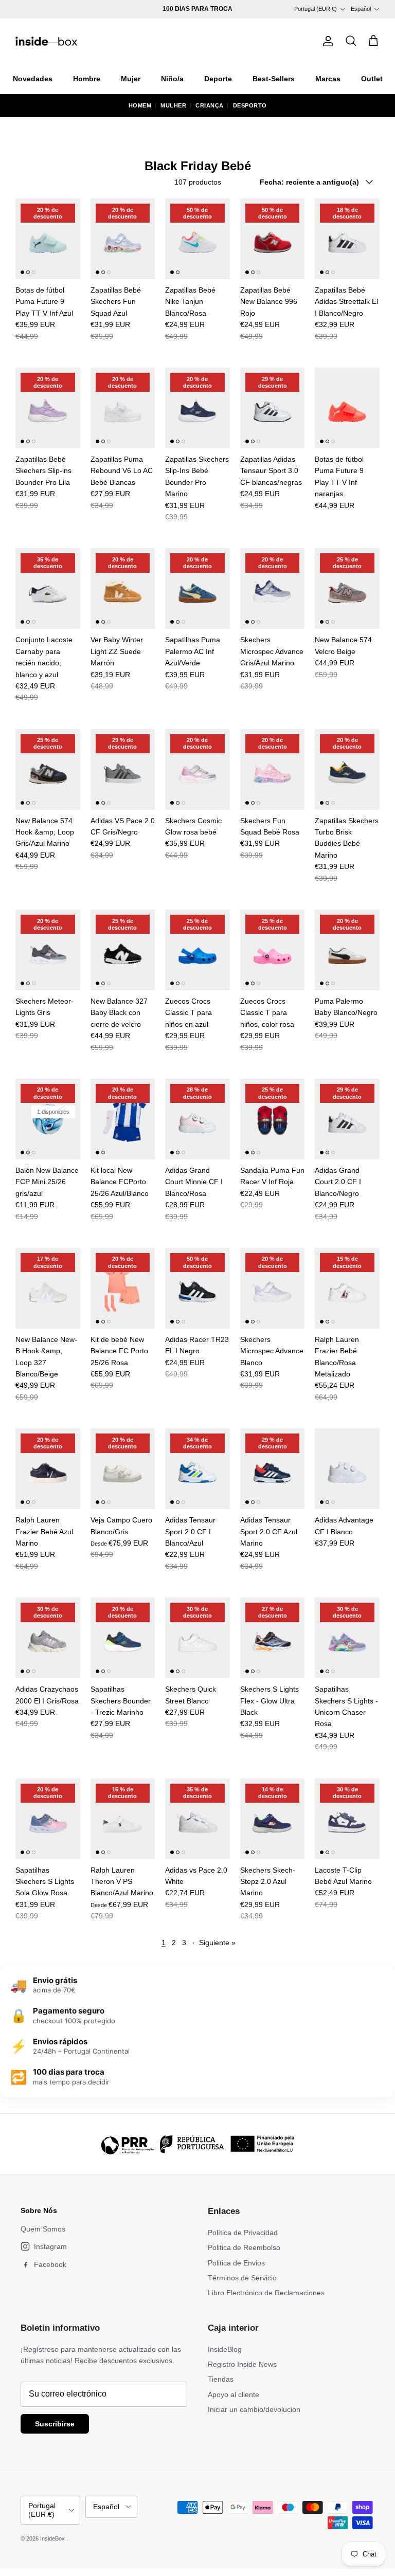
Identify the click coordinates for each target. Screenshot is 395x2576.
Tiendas (221, 2379)
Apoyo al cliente (234, 2394)
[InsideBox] (46, 41)
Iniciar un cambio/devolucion (254, 2409)
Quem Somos (43, 2229)
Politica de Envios (236, 2263)
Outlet (372, 79)
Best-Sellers (274, 79)
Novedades (33, 79)
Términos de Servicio (242, 2278)
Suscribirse (55, 2424)
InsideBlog (225, 2349)
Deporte (218, 79)
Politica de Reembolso (244, 2247)
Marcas (328, 79)
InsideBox (53, 2538)
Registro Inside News (242, 2364)
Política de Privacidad (243, 2233)
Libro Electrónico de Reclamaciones (266, 2293)
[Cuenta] (326, 41)
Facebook (50, 2264)
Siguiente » (217, 1943)
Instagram (50, 2246)
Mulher (173, 105)
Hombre (87, 79)
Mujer (131, 79)
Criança (210, 105)
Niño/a (172, 79)
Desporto (250, 105)
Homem (140, 105)
